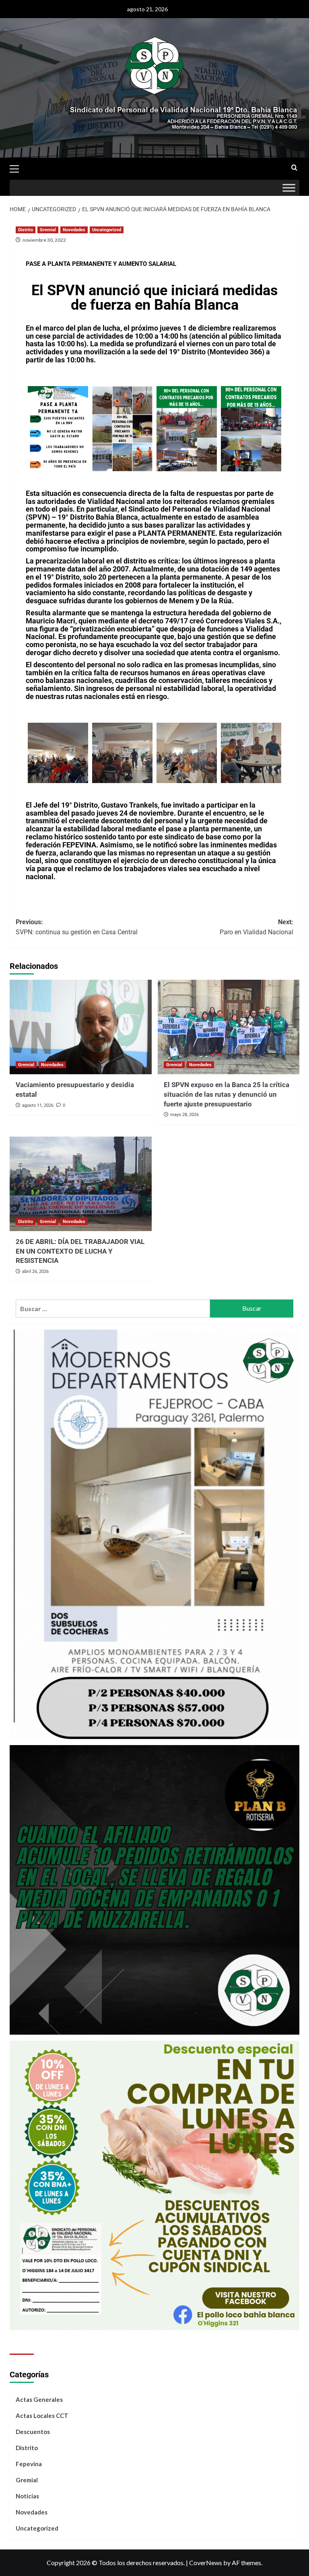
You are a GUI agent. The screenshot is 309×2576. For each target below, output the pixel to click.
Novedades (74, 230)
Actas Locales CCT (42, 2416)
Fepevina (29, 2464)
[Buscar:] (113, 1309)
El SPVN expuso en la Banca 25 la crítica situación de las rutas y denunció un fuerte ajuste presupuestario (227, 1094)
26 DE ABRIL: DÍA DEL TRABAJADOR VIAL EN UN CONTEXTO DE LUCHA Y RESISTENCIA (80, 1251)
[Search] (294, 168)
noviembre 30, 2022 (44, 240)
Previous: (77, 927)
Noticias (27, 2496)
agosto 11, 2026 (38, 1105)
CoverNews (206, 2563)
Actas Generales (39, 2399)
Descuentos (33, 2432)
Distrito (26, 230)
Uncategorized (107, 230)
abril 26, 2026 (35, 1272)
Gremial (48, 230)
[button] (18, 168)
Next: (256, 927)
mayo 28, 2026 (184, 1115)
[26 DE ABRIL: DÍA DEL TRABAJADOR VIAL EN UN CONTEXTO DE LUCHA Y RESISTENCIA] (81, 1184)
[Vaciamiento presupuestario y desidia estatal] (81, 1027)
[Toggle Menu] (289, 188)
